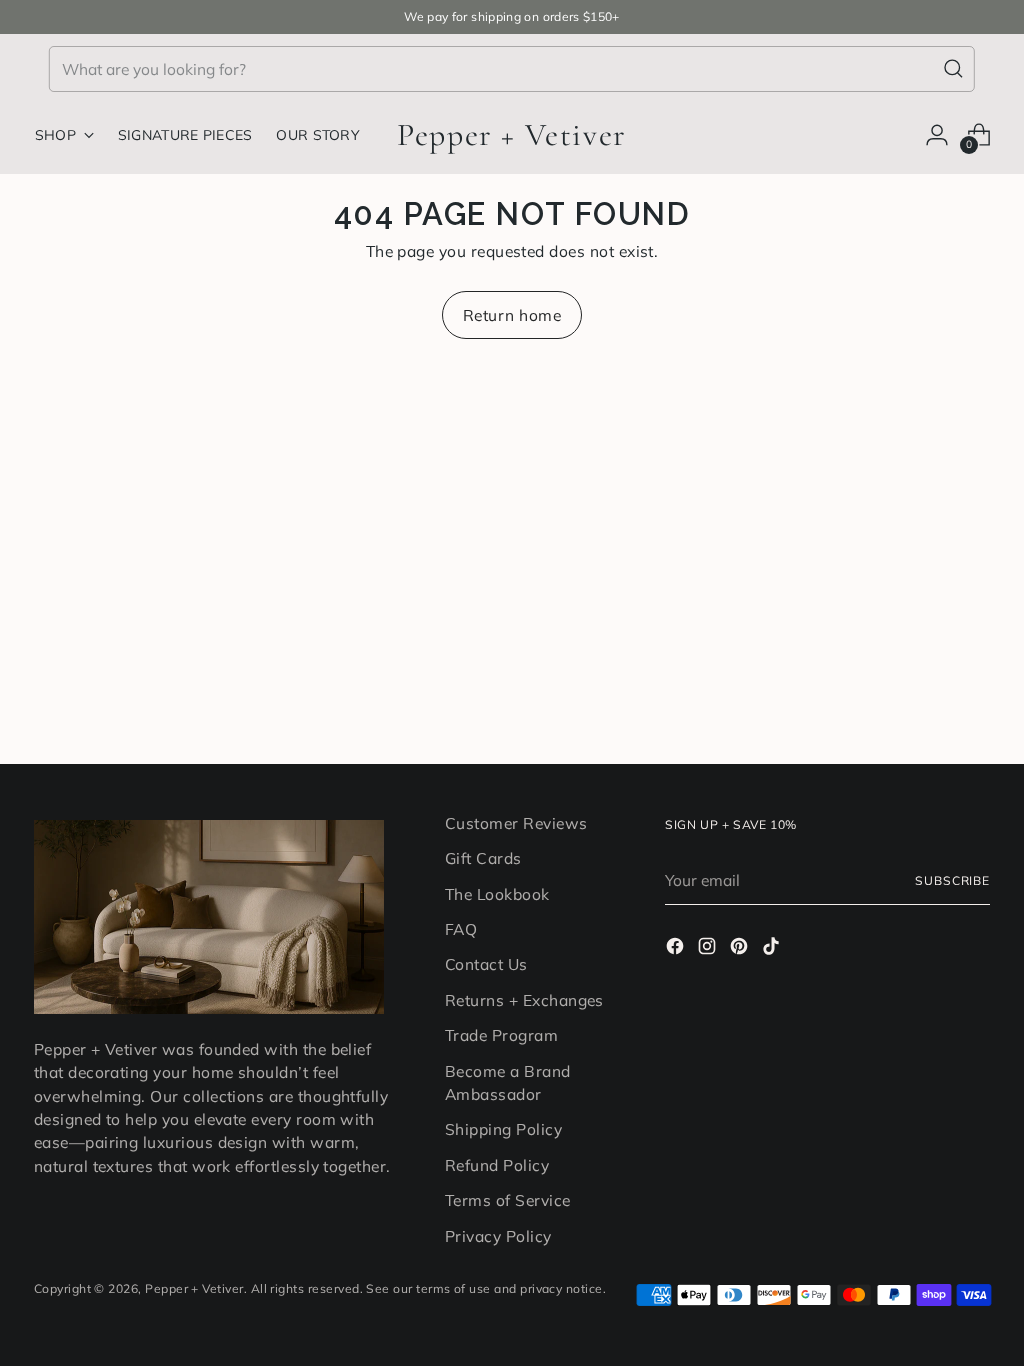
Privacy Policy (498, 1236)
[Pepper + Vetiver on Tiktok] (773, 949)
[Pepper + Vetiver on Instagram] (709, 949)
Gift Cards (483, 858)
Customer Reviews (516, 823)
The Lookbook (497, 894)
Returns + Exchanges (524, 1000)
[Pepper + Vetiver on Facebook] (677, 949)
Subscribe (952, 880)
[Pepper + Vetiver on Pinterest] (741, 949)
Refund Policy (497, 1165)
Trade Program (501, 1035)
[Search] (954, 69)
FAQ (461, 929)
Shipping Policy (503, 1129)
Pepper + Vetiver (194, 1288)
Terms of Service (507, 1200)
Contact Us (486, 964)
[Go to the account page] (937, 135)
